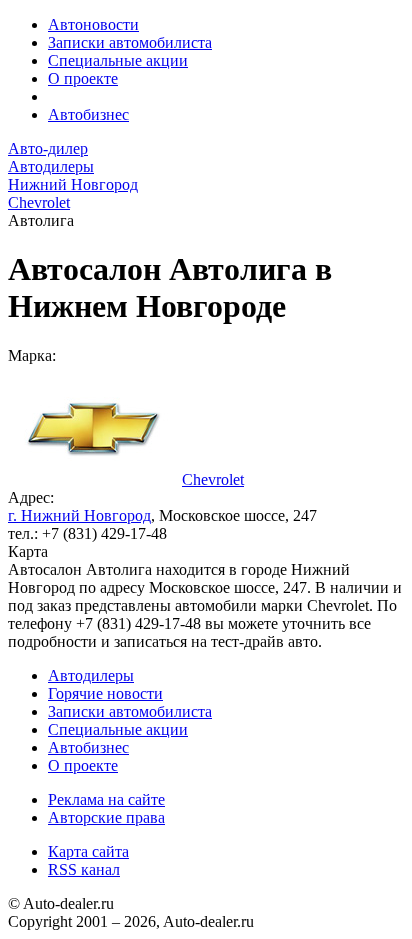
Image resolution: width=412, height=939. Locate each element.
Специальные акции (118, 60)
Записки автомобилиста (130, 42)
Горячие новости (105, 693)
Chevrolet (213, 479)
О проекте (83, 78)
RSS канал (84, 869)
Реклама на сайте (106, 799)
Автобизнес (88, 114)
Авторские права (106, 817)
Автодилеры (91, 675)
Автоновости (93, 24)
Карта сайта (88, 851)
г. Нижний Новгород (79, 515)
